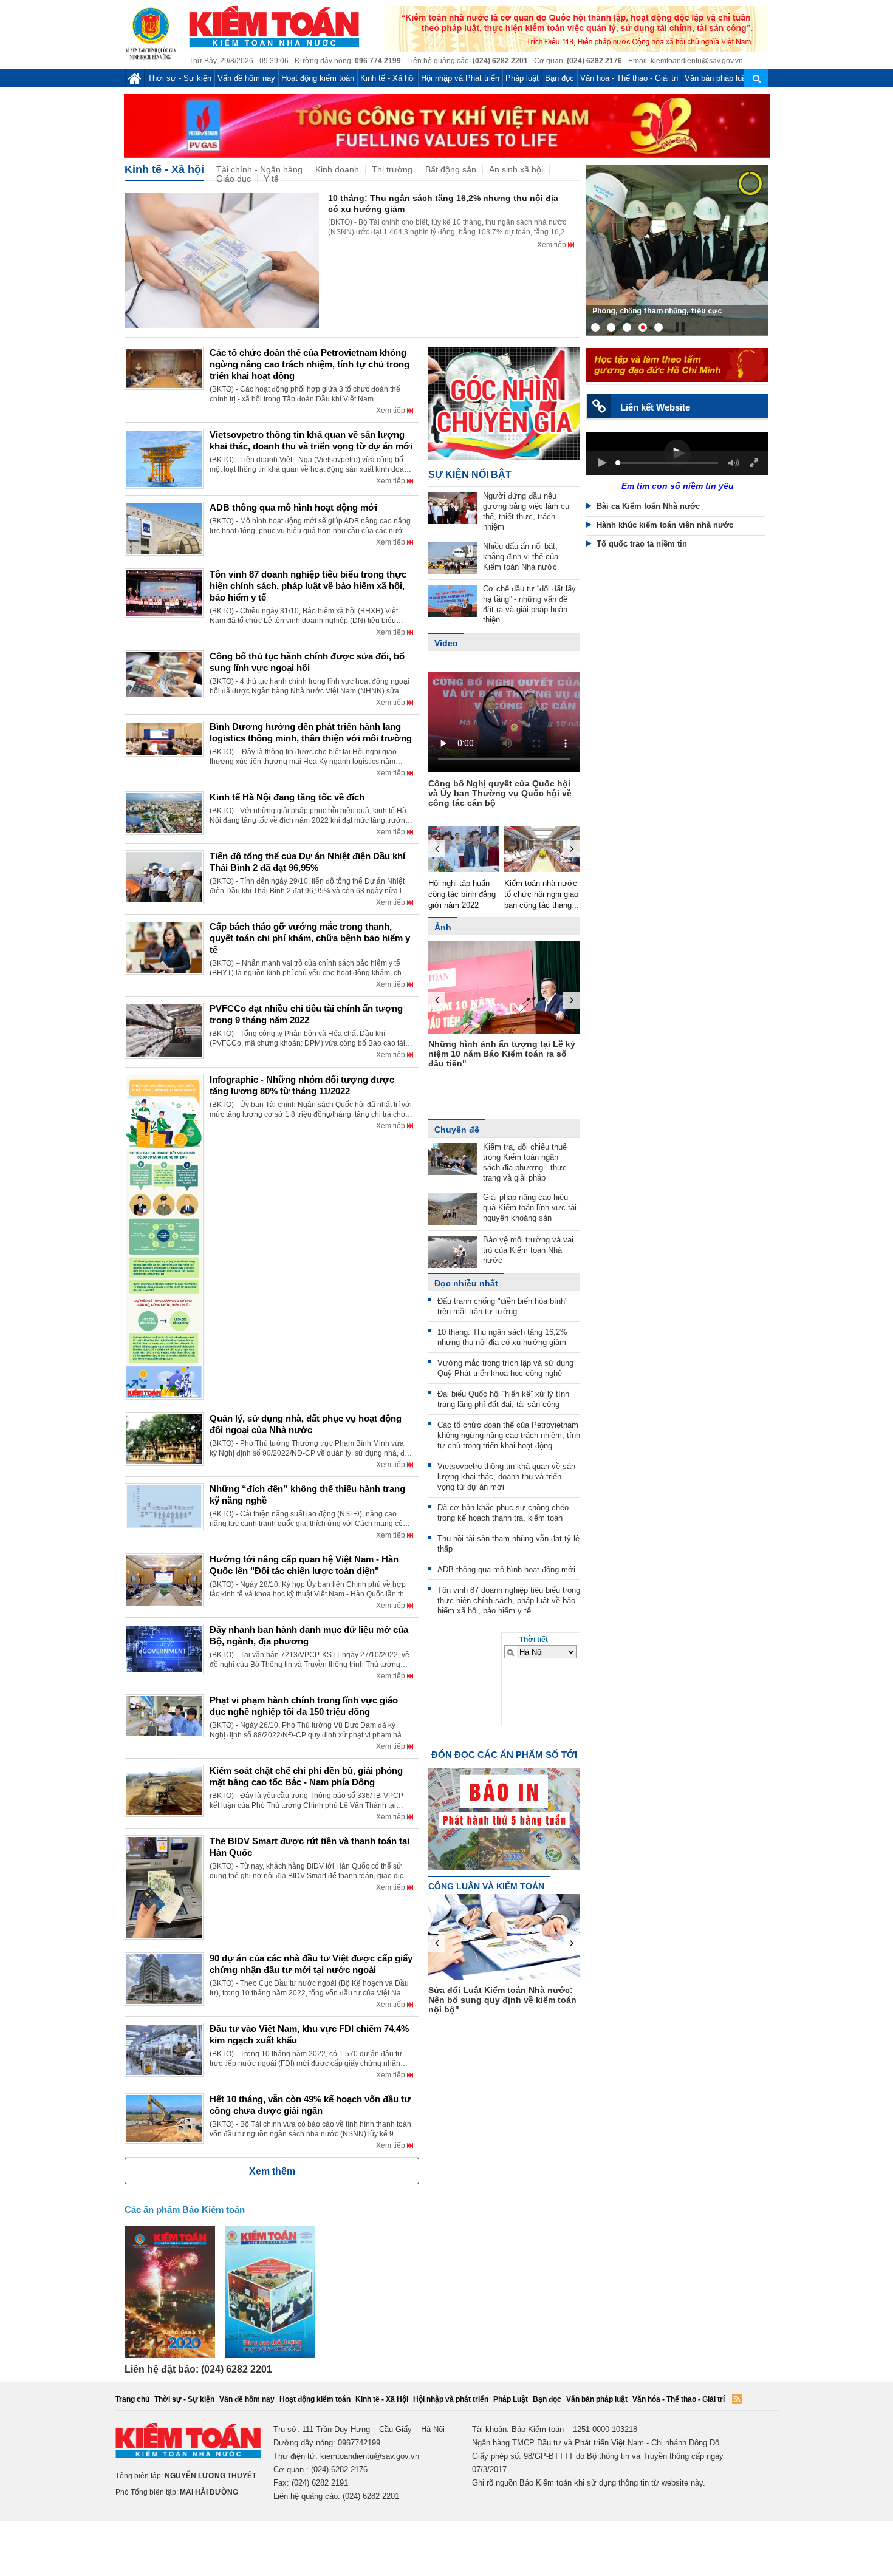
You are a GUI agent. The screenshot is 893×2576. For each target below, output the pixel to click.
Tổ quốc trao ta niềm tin (642, 544)
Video (446, 643)
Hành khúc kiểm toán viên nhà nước (665, 525)
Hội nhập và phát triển (451, 2399)
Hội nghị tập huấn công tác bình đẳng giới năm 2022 (462, 894)
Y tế (271, 179)
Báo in (504, 1808)
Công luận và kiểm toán (486, 1886)
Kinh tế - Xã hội (388, 78)
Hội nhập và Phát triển (460, 78)
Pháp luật (522, 78)
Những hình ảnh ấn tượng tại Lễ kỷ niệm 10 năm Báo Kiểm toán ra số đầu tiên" (502, 1054)
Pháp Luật (511, 2399)
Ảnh (443, 927)
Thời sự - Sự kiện (180, 78)
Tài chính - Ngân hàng (259, 170)
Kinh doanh (337, 170)
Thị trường (392, 170)
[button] (602, 463)
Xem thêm (272, 2171)
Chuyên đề (457, 1130)
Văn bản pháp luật (717, 78)
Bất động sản (451, 170)
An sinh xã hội (516, 170)
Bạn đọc (559, 78)
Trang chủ (132, 2399)
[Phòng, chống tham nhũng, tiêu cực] (677, 250)
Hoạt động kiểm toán (318, 78)
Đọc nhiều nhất (466, 1283)
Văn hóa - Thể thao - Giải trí (629, 78)
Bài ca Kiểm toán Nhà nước (648, 506)
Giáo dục (234, 179)
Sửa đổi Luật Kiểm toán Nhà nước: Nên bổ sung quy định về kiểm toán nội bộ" (502, 2000)
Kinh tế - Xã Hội (382, 2399)
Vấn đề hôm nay (246, 78)
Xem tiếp (553, 245)
